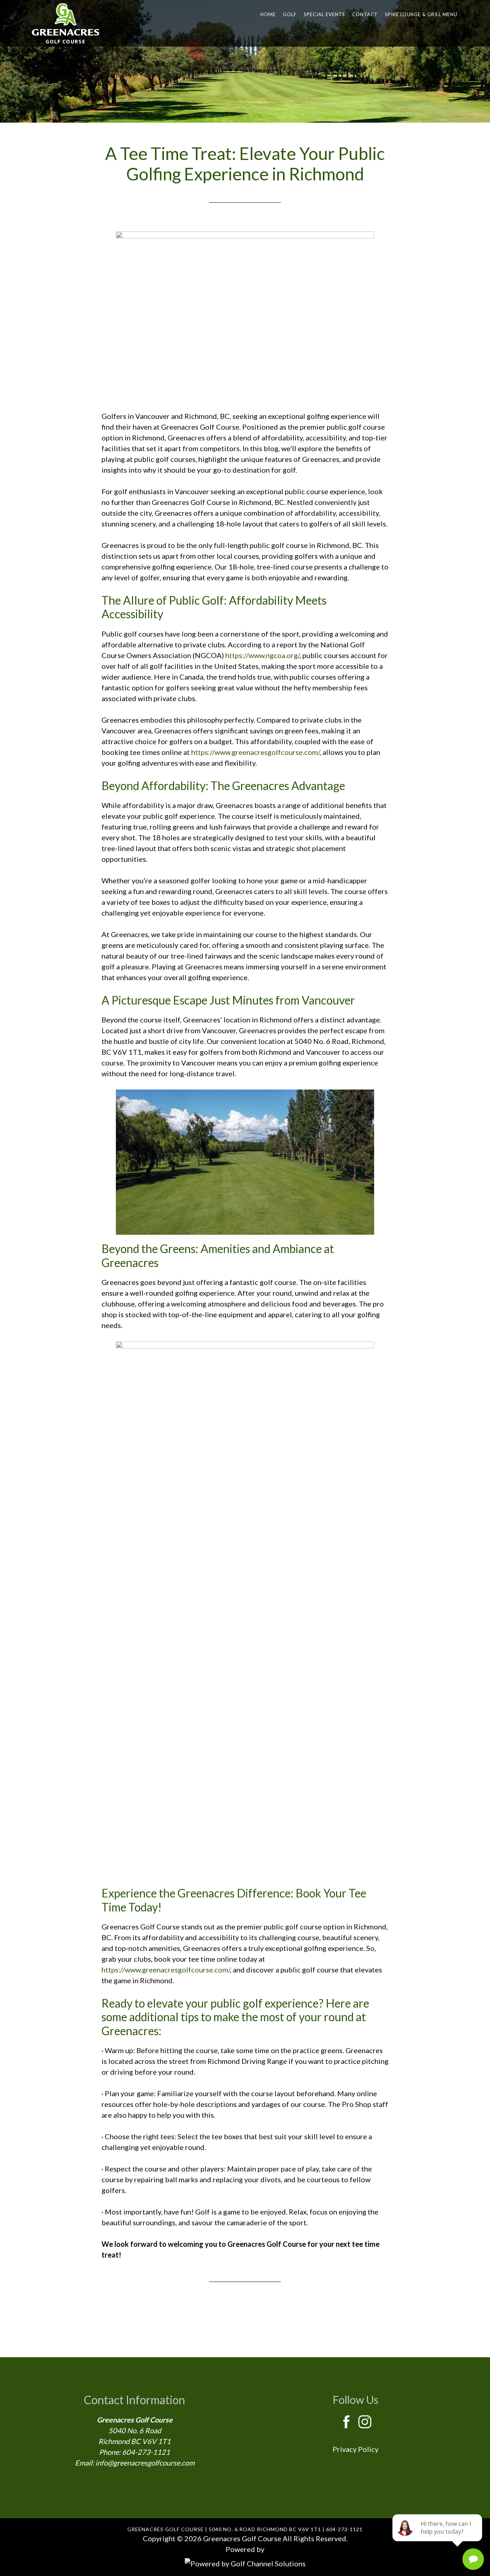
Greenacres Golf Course (66, 23)
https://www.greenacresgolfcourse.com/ (255, 752)
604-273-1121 (146, 2452)
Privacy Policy (355, 2449)
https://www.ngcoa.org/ (262, 655)
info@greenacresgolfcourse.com (145, 2463)
